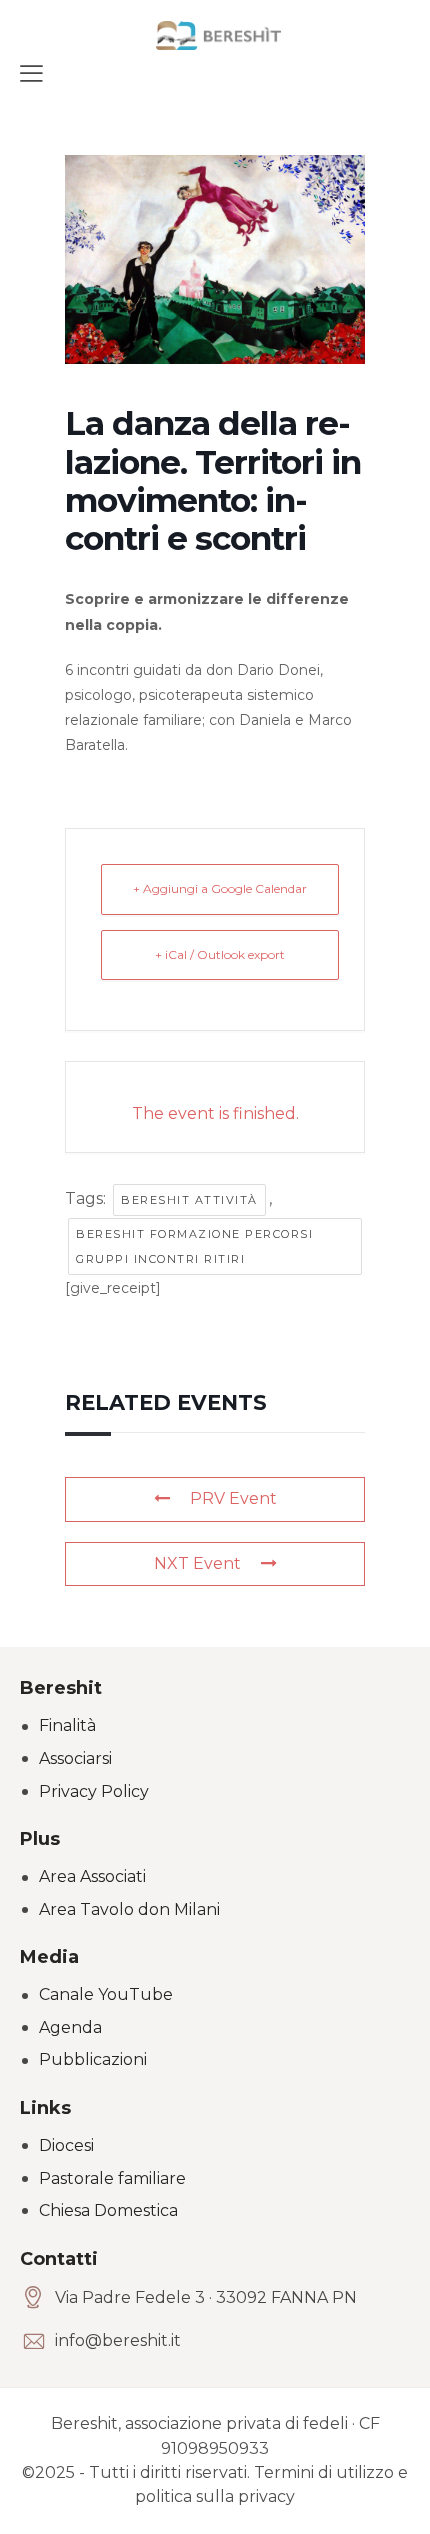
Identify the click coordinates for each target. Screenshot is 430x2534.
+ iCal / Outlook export (220, 954)
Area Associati (92, 1876)
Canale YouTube (106, 1994)
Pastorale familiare (112, 2178)
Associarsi (75, 1758)
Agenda (70, 2027)
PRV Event (233, 1498)
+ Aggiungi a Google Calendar (220, 888)
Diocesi (66, 2145)
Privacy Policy (94, 1791)
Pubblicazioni (93, 2059)
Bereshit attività (189, 1200)
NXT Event (197, 1563)
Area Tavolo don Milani (129, 1909)
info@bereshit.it (118, 2340)
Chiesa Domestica (108, 2210)
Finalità (67, 1725)
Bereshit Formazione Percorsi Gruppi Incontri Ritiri (194, 1246)
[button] (31, 72)
